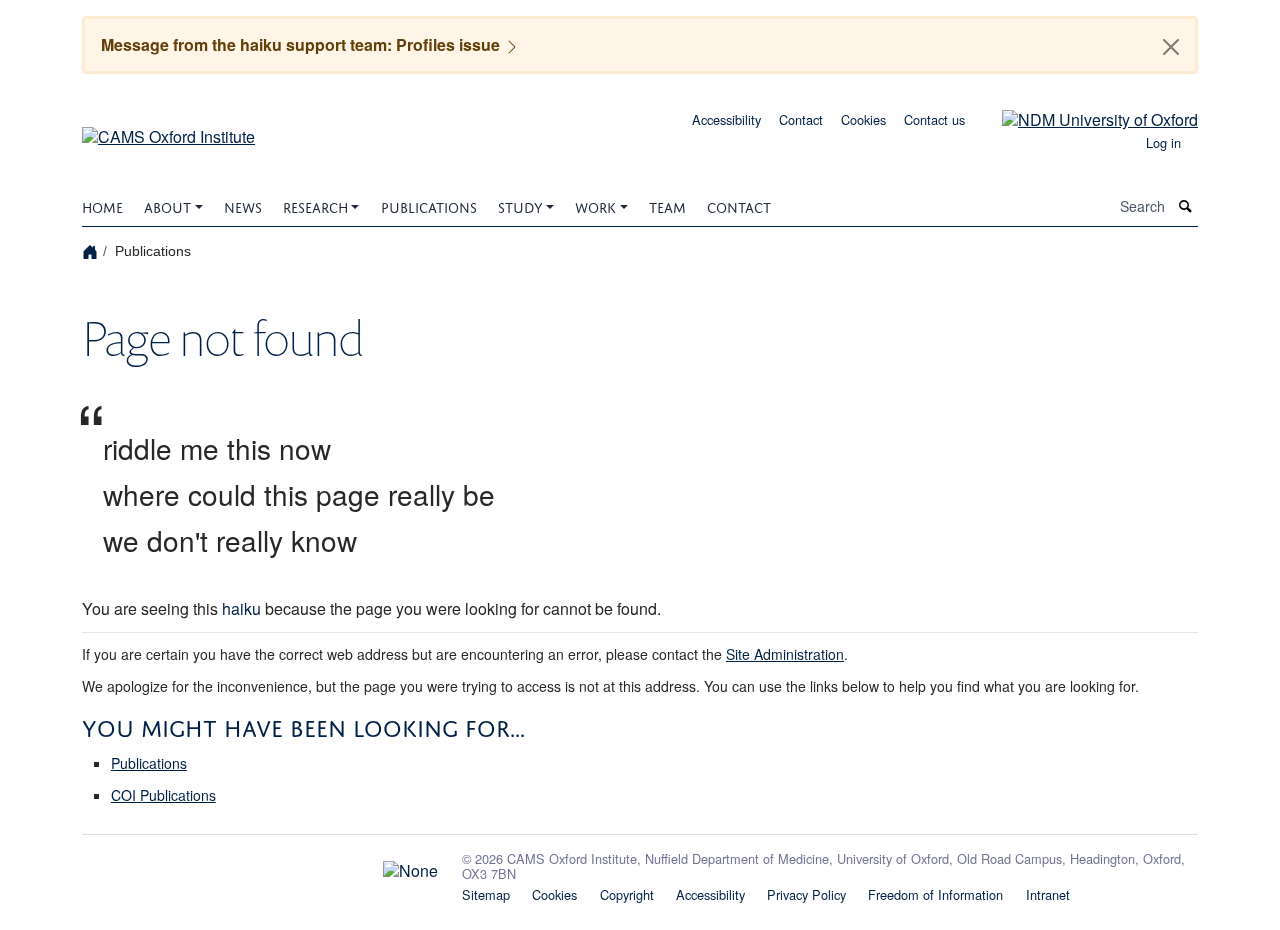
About (167, 205)
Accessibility (726, 119)
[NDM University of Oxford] (1085, 117)
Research (315, 205)
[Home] (92, 250)
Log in (1163, 142)
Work (595, 205)
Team (667, 205)
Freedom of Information (935, 894)
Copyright (627, 894)
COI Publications (163, 795)
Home (102, 205)
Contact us (934, 119)
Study (520, 205)
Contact (801, 119)
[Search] (1186, 206)
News (243, 205)
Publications (429, 205)
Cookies (863, 119)
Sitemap (486, 894)
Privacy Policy (806, 894)
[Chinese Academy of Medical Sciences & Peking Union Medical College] (260, 866)
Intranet (1048, 894)
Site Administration (785, 654)
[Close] (1171, 47)
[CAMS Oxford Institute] (168, 129)
